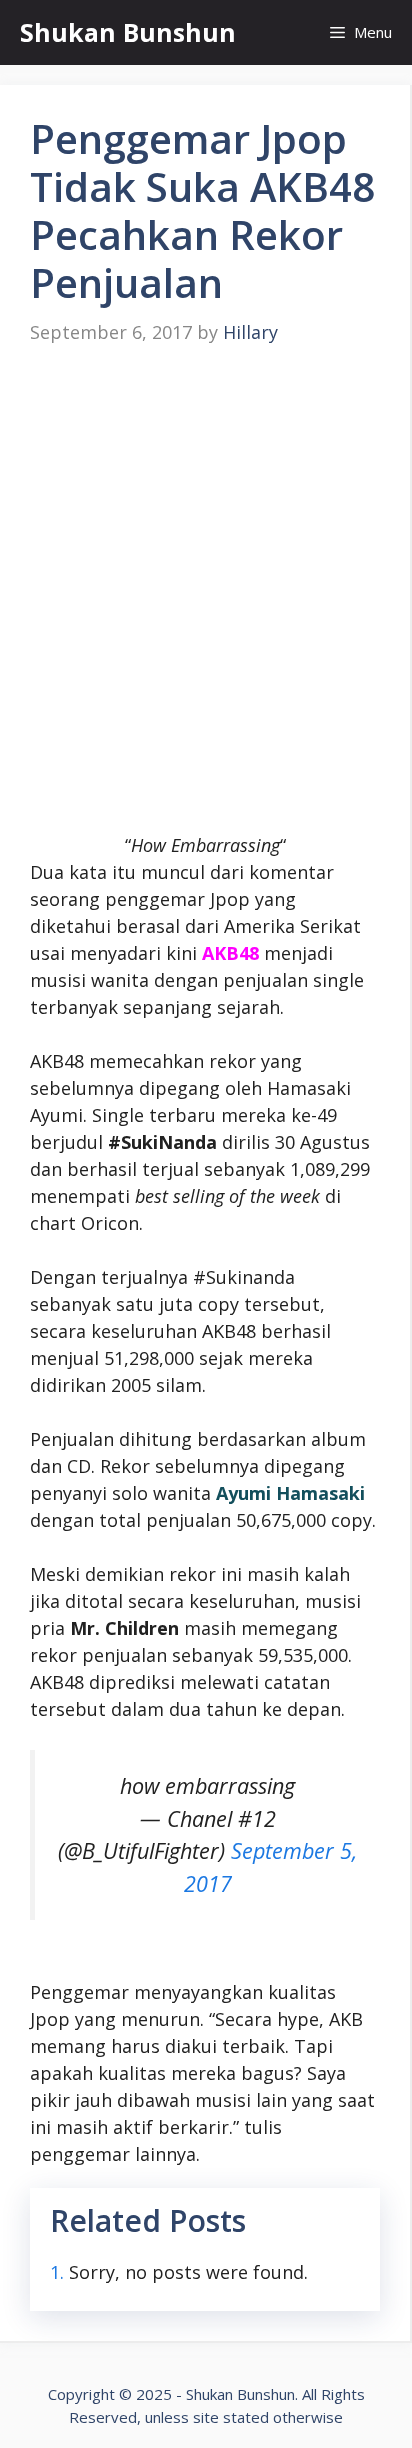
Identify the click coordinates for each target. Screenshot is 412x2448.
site (206, 2417)
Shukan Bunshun (128, 32)
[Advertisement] (206, 590)
